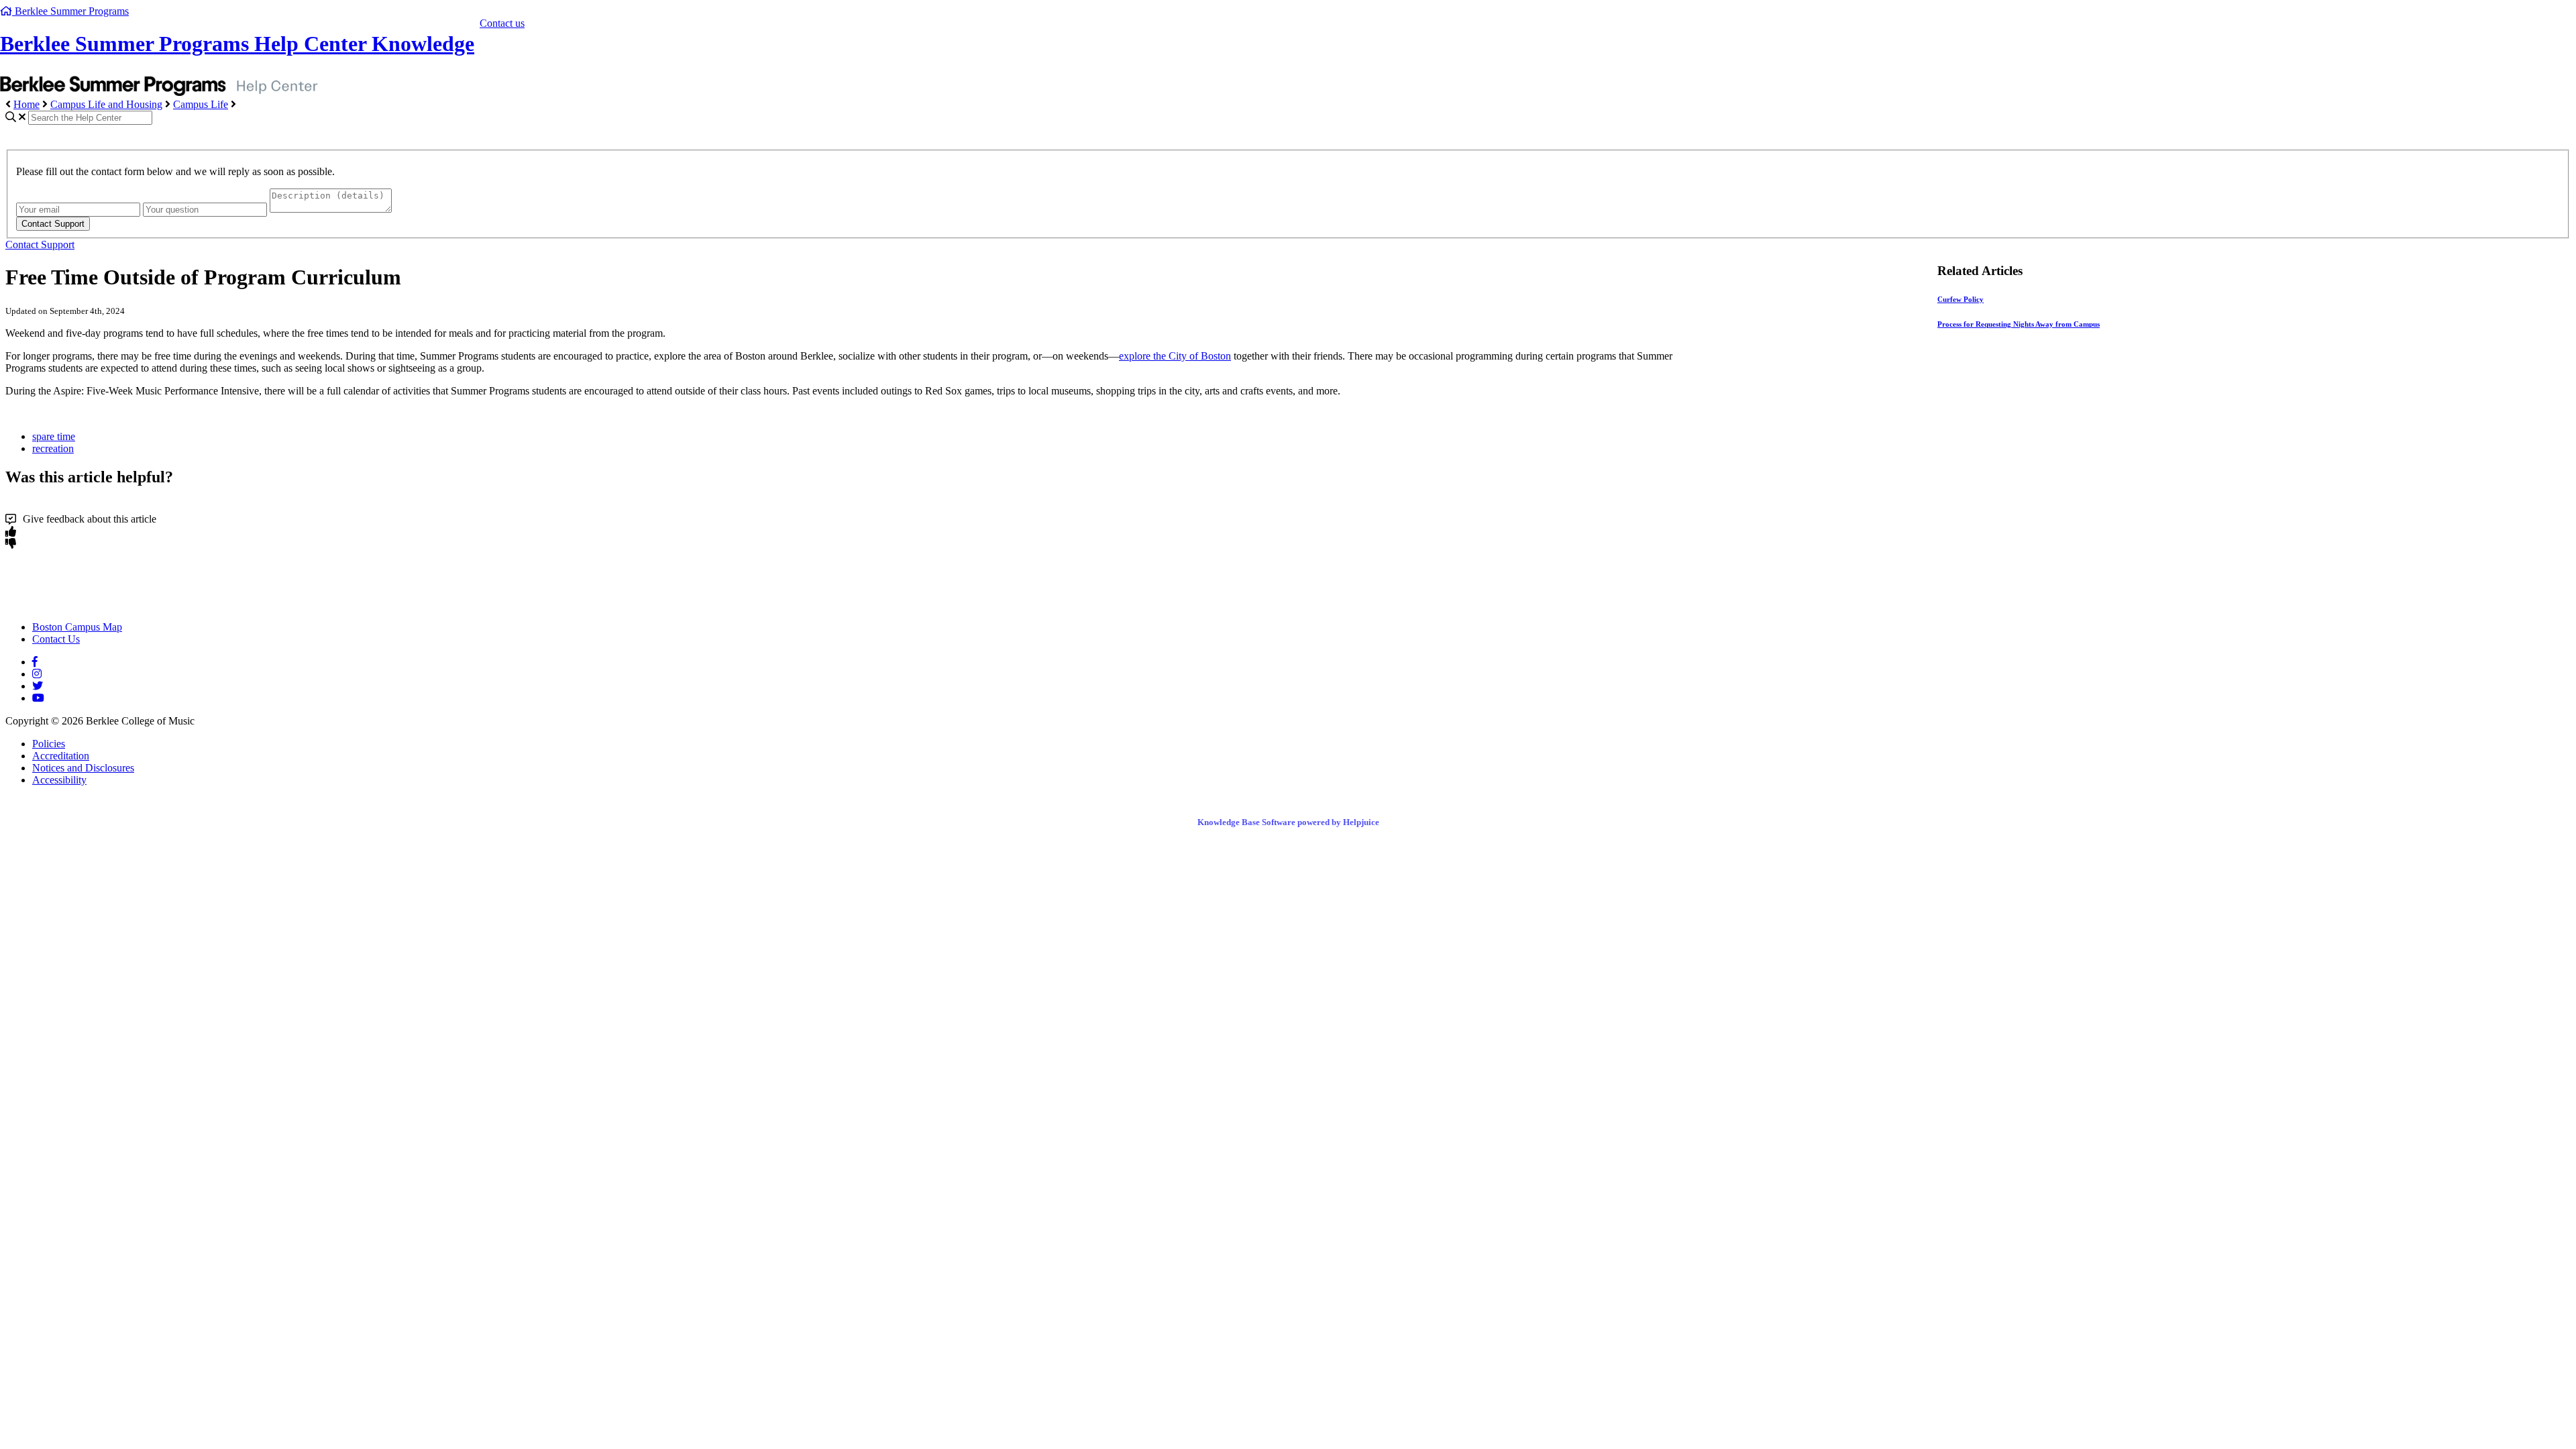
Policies (49, 744)
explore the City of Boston (1175, 356)
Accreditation (61, 756)
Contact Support (40, 245)
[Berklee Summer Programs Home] (123, 604)
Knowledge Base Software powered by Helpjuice (1288, 822)
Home (26, 104)
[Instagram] (37, 674)
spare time (54, 436)
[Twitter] (38, 686)
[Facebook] (35, 662)
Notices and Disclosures (83, 768)
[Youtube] (38, 698)
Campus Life (201, 104)
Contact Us (56, 639)
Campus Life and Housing (106, 104)
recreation (53, 448)
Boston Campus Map (77, 627)
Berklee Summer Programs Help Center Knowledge (237, 44)
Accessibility (59, 780)
